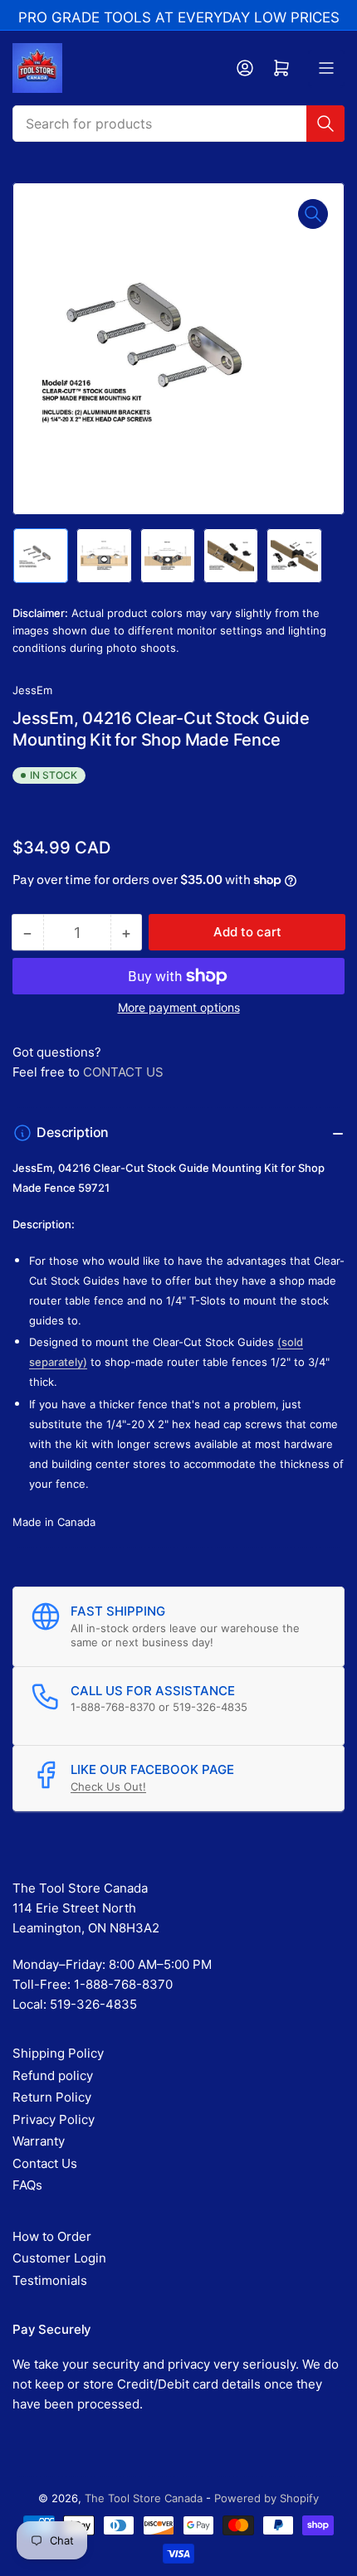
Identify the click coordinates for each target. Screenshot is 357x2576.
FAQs (27, 2185)
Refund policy (53, 2075)
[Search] (325, 124)
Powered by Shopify (267, 2498)
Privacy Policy (54, 2119)
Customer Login (59, 2258)
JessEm (32, 690)
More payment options (179, 1007)
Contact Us (45, 2163)
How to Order (52, 2236)
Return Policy (52, 2097)
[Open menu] (326, 68)
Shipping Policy (58, 2053)
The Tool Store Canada (144, 2498)
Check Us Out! (108, 1786)
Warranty (39, 2141)
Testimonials (50, 2280)
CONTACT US (123, 1072)
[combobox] (178, 124)
